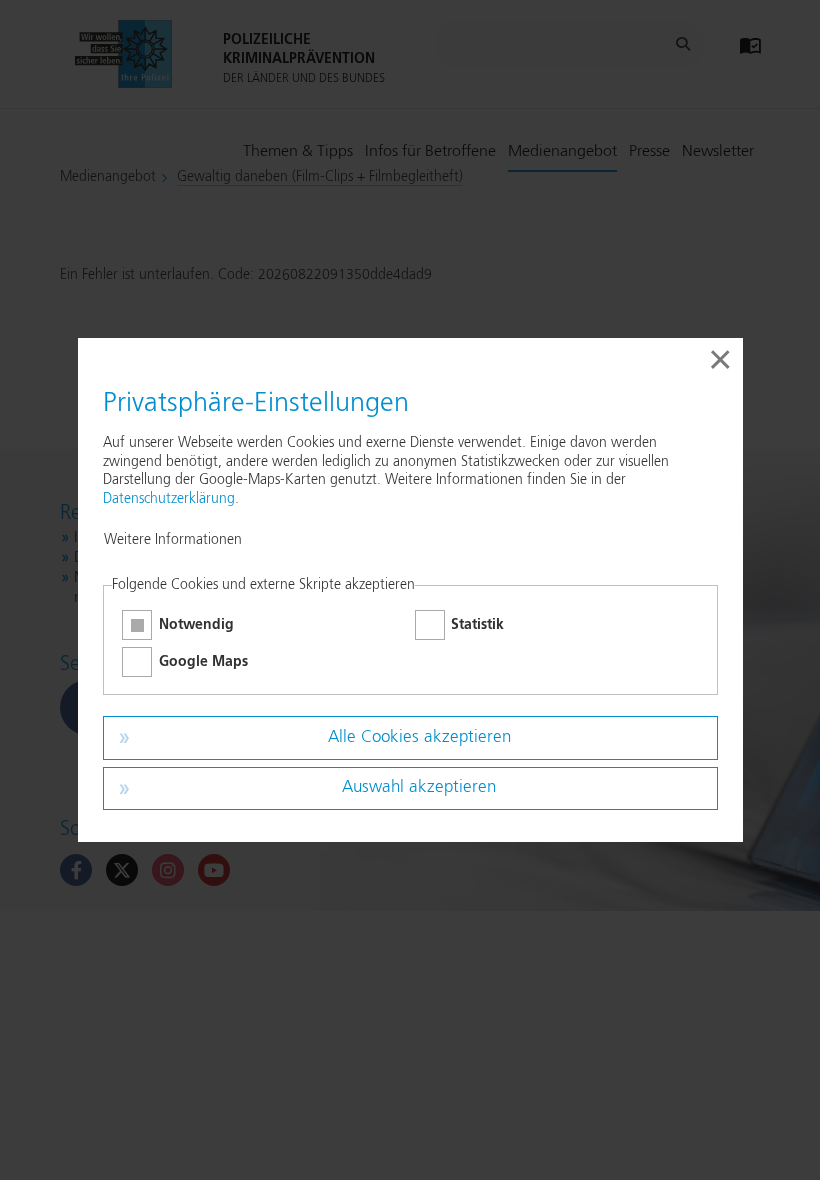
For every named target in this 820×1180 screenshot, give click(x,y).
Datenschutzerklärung (169, 499)
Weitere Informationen (173, 540)
